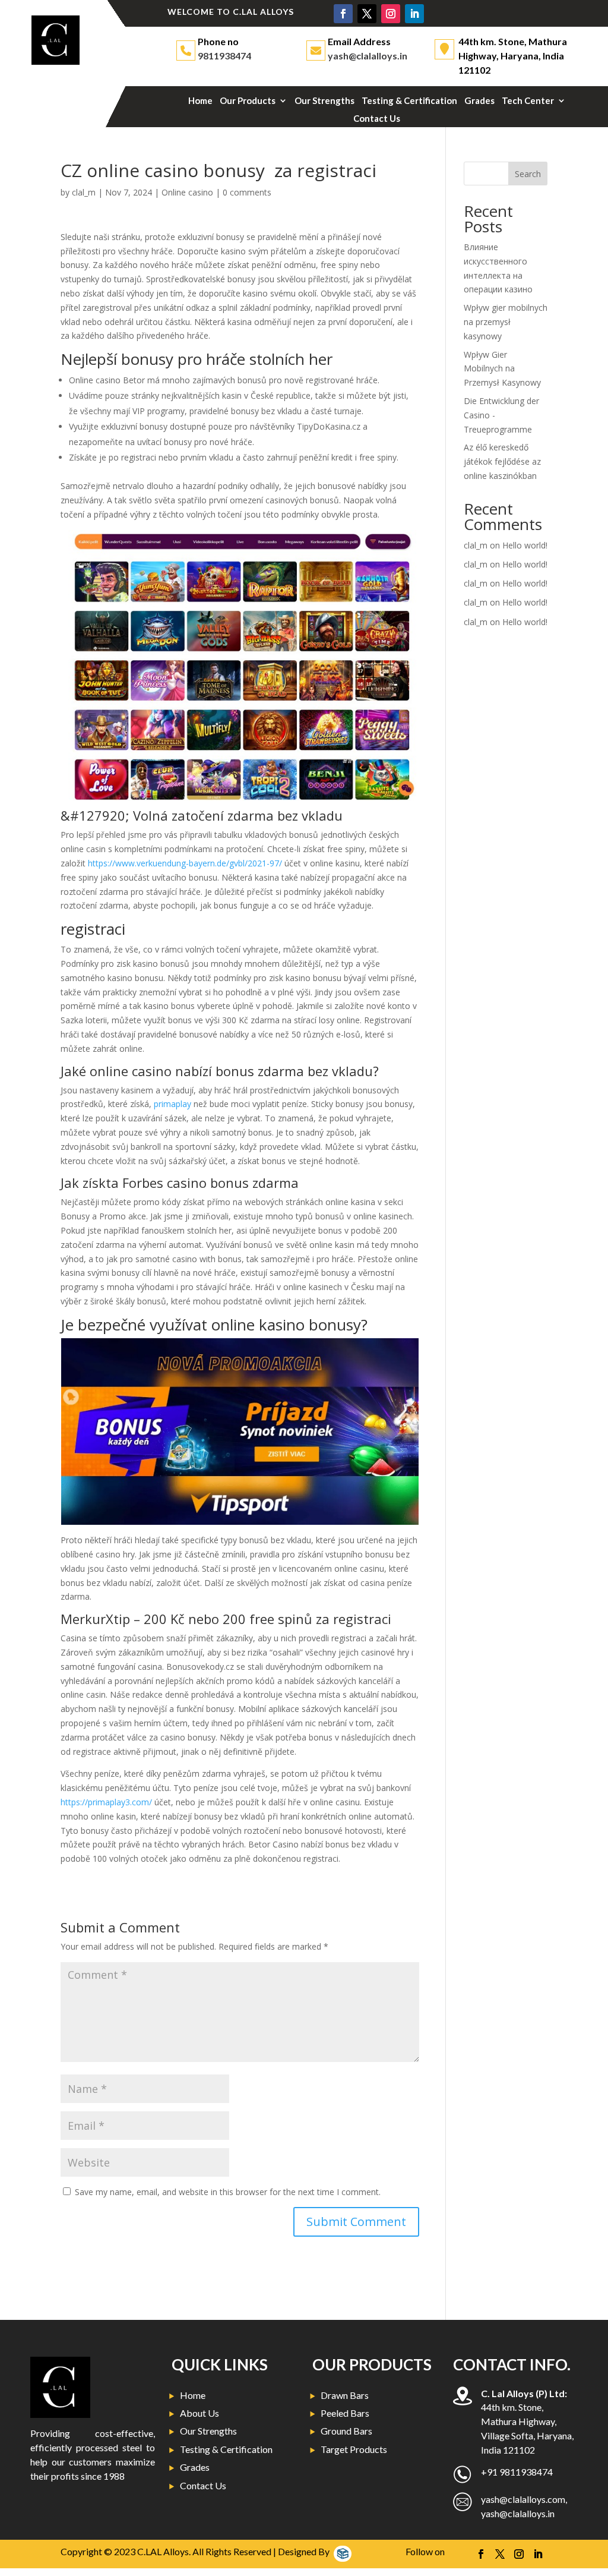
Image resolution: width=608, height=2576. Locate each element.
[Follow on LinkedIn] (414, 14)
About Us (199, 2413)
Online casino (187, 192)
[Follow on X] (367, 14)
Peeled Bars (345, 2413)
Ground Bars (346, 2431)
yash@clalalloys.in (368, 56)
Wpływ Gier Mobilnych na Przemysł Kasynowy (502, 369)
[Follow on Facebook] (343, 14)
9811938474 (224, 56)
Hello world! (525, 545)
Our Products (248, 101)
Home (200, 101)
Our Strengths (324, 101)
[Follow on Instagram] (391, 14)
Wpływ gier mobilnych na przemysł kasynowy (506, 322)
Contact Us (377, 119)
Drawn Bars (345, 2395)
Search (528, 174)
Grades (479, 101)
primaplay (172, 1104)
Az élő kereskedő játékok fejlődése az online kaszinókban (502, 461)
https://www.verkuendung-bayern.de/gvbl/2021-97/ (185, 863)
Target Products (354, 2449)
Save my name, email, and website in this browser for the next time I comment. (228, 2192)
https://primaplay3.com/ (106, 1802)
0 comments (247, 192)
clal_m (84, 192)
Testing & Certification (409, 101)
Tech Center (528, 101)
